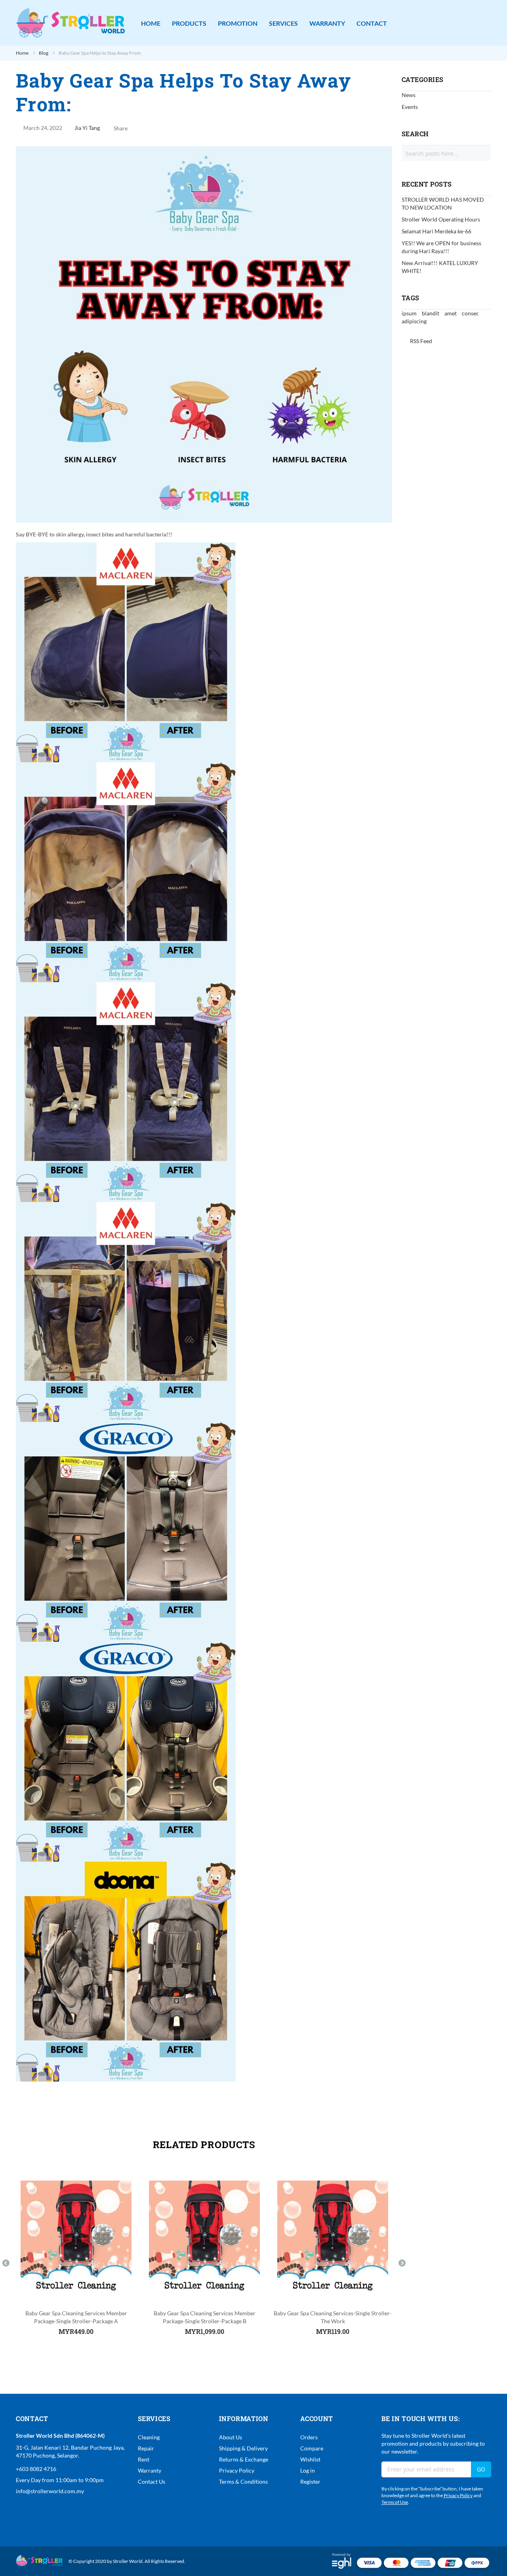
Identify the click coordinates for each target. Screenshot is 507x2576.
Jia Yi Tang (87, 128)
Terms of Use (395, 2502)
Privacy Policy (237, 2470)
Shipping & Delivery (243, 2448)
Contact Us (152, 2482)
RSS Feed (420, 341)
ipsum (410, 313)
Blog (44, 53)
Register (310, 2482)
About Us (231, 2437)
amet (451, 313)
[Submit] (478, 153)
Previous (6, 2263)
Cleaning (149, 2437)
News (409, 95)
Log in (308, 2470)
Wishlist (310, 2459)
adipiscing (414, 321)
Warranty (150, 2470)
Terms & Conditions (243, 2482)
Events (410, 107)
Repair (146, 2448)
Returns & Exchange (244, 2459)
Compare (312, 2448)
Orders (309, 2437)
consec (470, 313)
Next (402, 2263)
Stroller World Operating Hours (441, 219)
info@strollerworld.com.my (50, 2491)
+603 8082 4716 (36, 2469)
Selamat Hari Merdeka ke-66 (436, 231)
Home (23, 53)
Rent (144, 2459)
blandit (431, 313)
